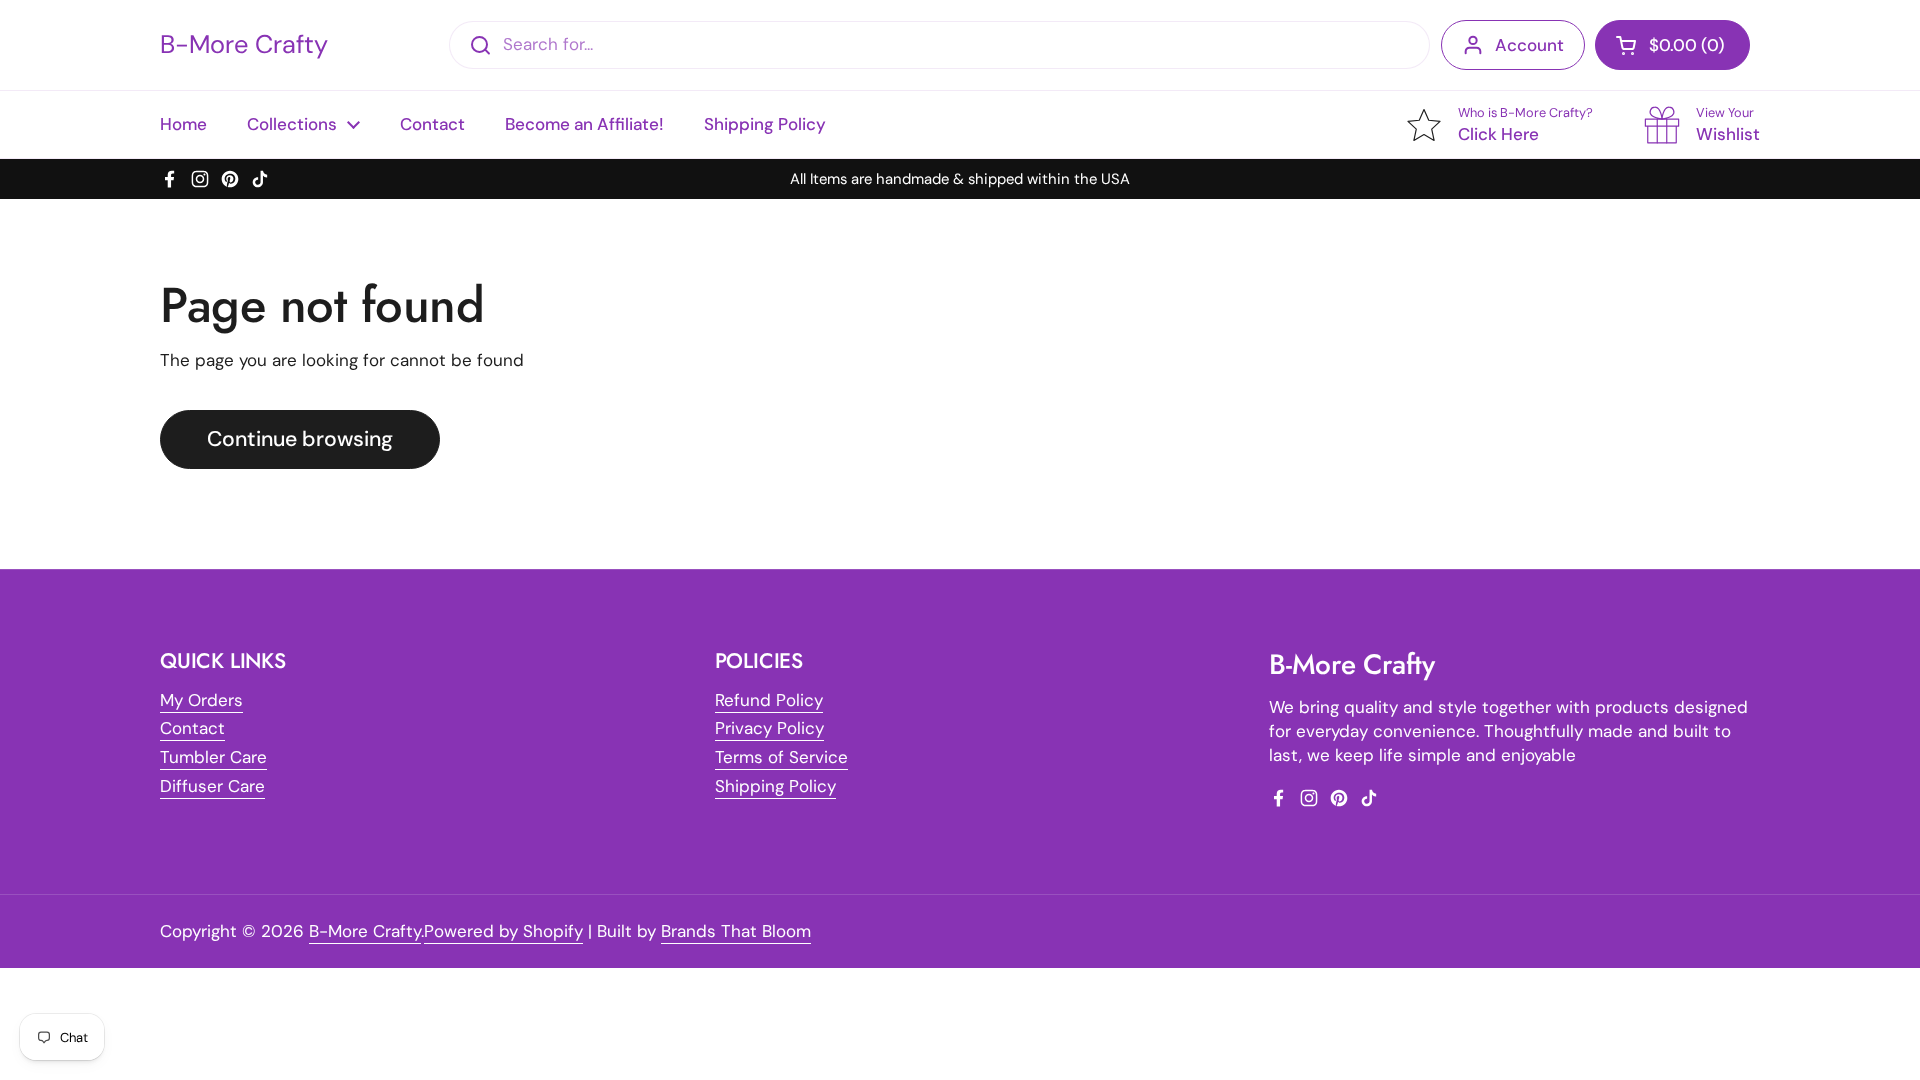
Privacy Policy (769, 728)
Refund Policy (769, 700)
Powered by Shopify (503, 931)
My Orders (201, 700)
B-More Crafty (244, 45)
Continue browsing (300, 439)
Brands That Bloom (736, 931)
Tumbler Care (213, 757)
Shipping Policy (775, 786)
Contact (192, 728)
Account (1529, 45)
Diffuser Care (212, 786)
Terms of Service (781, 757)
